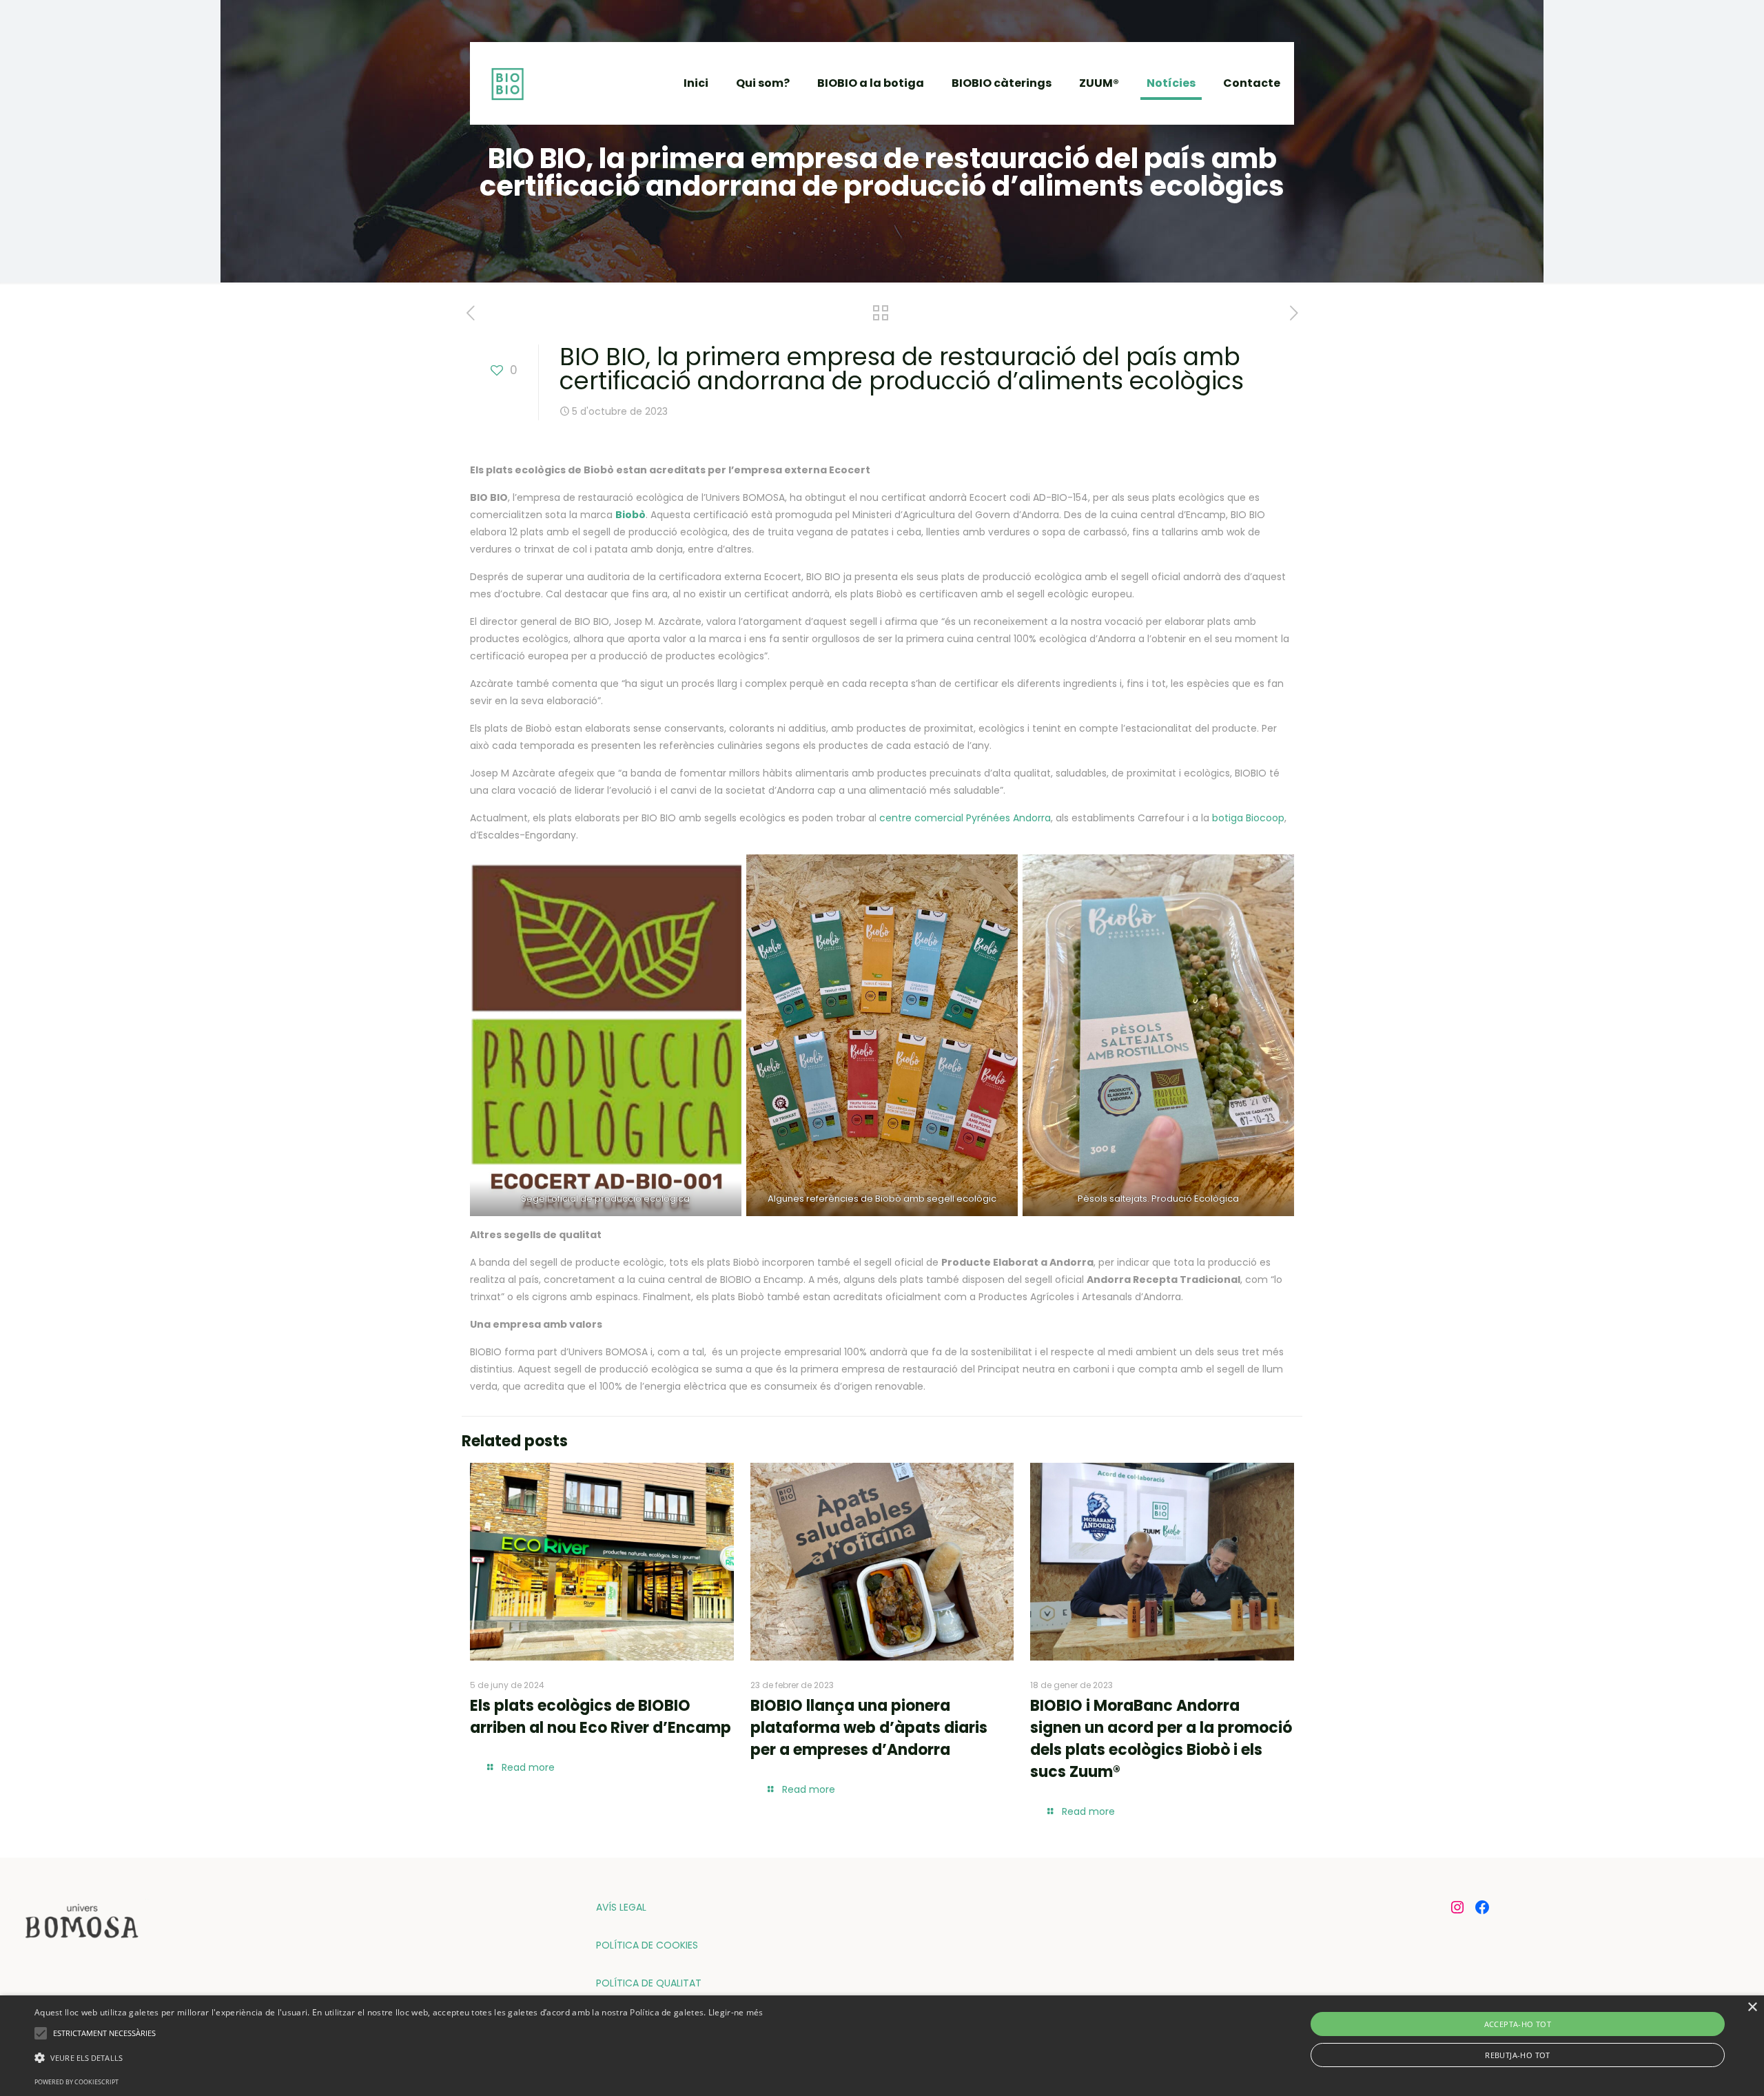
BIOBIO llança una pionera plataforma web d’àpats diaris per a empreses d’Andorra (869, 1728)
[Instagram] (1457, 1907)
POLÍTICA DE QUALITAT (649, 1983)
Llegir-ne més (736, 2012)
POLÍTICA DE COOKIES (647, 1945)
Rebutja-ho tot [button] (1518, 2055)
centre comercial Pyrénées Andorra (965, 818)
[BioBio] (507, 83)
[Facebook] (1482, 1907)
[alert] (882, 2046)
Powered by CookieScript (76, 2082)
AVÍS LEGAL (621, 1907)
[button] (399, 2058)
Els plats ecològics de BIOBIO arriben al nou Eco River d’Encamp (601, 1717)
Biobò (630, 515)
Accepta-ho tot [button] (1518, 2024)
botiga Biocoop (1248, 818)
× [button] (1752, 2007)
